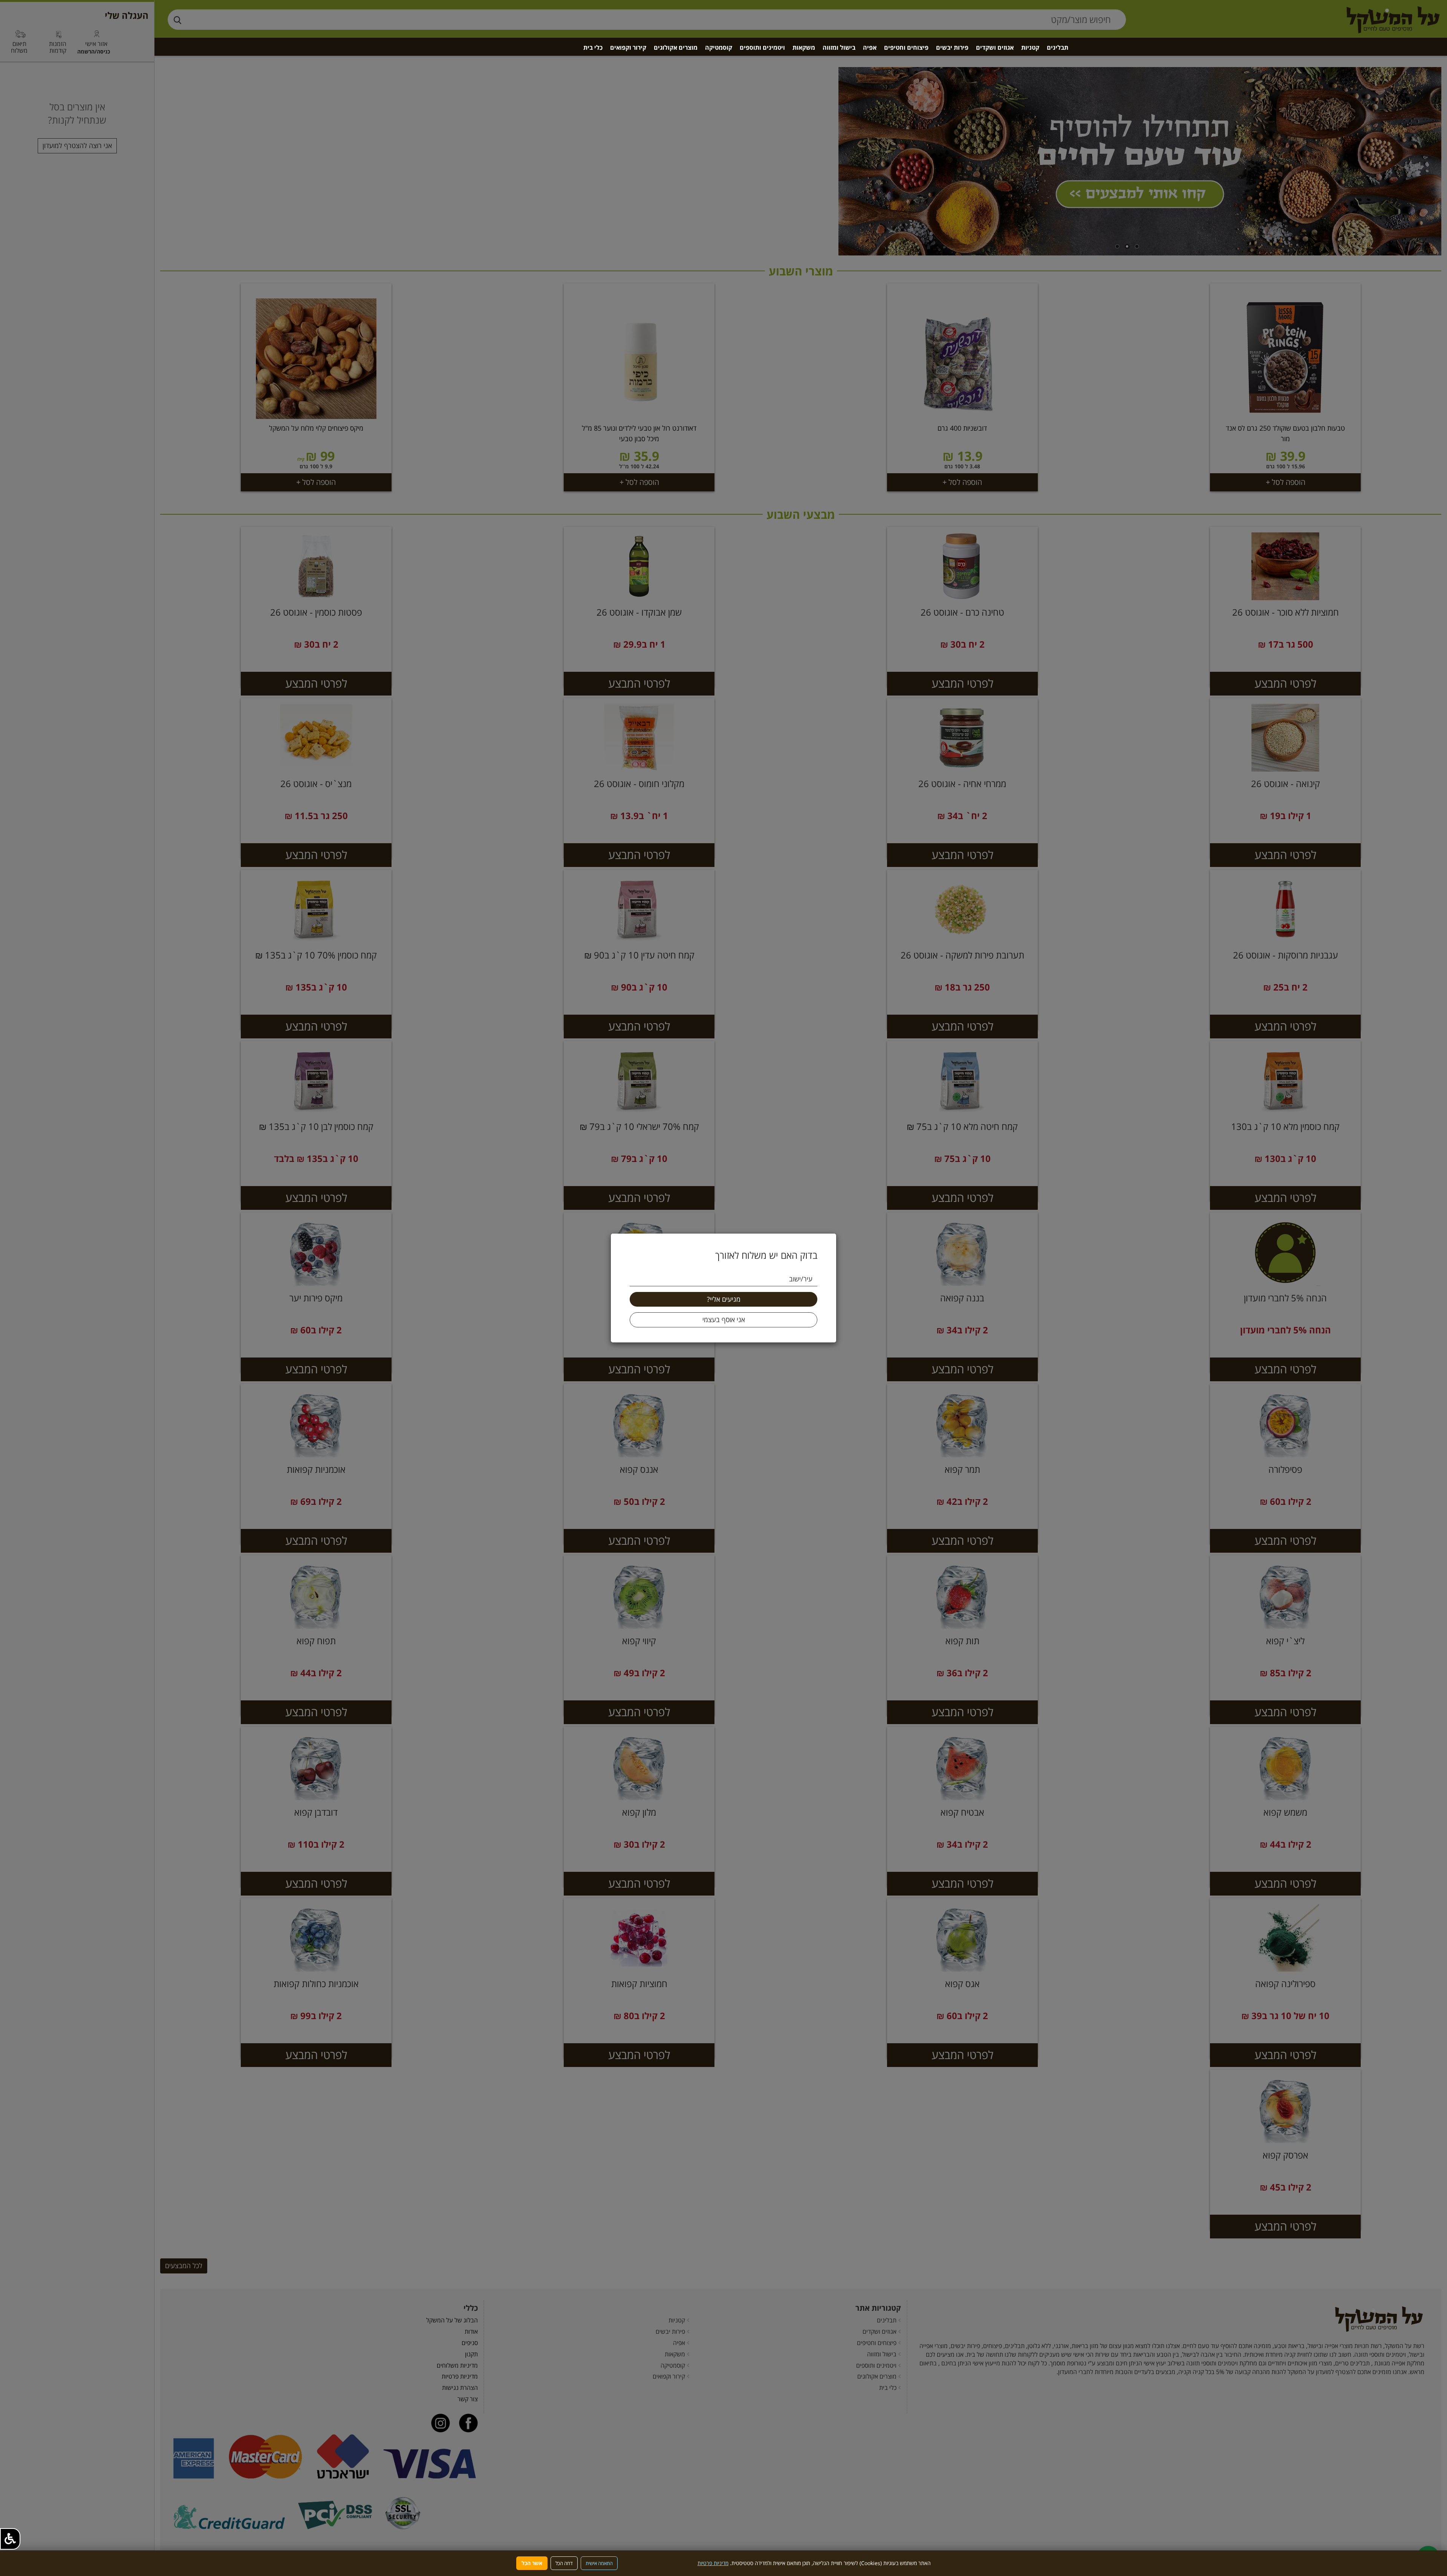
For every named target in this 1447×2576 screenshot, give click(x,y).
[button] (10, 2539)
